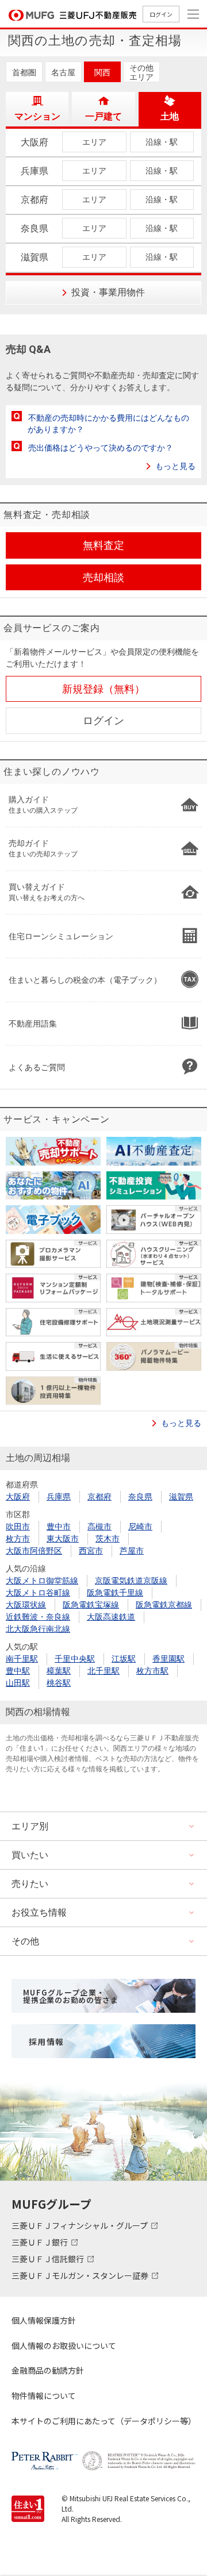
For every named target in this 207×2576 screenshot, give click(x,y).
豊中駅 (18, 1671)
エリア (94, 142)
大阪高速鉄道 (111, 1617)
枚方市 (18, 1539)
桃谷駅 (59, 1683)
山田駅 (18, 1683)
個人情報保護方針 (44, 2320)
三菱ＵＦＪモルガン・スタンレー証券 (81, 2275)
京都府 (99, 1497)
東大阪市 (63, 1539)
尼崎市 (140, 1527)
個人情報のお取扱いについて (64, 2346)
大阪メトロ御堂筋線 (42, 1581)
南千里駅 (22, 1659)
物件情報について (44, 2396)
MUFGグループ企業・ (70, 1996)
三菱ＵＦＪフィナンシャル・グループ (80, 2225)
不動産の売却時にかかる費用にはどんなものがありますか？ (108, 424)
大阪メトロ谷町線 (38, 1593)
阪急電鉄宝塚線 (91, 1605)
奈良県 (140, 1497)
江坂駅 (124, 1659)
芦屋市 (132, 1551)
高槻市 (99, 1527)
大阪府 (18, 1497)
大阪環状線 (26, 1605)
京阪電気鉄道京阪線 (131, 1581)
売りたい (30, 1884)
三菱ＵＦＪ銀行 (41, 2242)
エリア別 (30, 1826)
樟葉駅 (59, 1671)
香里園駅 (168, 1659)
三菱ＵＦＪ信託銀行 (49, 2259)
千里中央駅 (75, 1659)
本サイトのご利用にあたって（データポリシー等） (103, 2421)
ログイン (161, 14)
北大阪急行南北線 (38, 1629)
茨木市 (108, 1539)
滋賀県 (181, 1497)
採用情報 (47, 2041)
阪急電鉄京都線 (164, 1605)
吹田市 (18, 1527)
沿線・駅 (162, 142)
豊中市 (59, 1527)
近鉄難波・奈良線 (38, 1617)
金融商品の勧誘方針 (48, 2370)
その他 (25, 1941)
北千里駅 (103, 1671)
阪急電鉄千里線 (115, 1593)
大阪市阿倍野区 (34, 1551)
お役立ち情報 (39, 1912)
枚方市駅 (152, 1671)
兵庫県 (59, 1497)
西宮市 (91, 1551)
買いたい (30, 1855)
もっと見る (175, 466)
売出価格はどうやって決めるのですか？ (101, 448)
